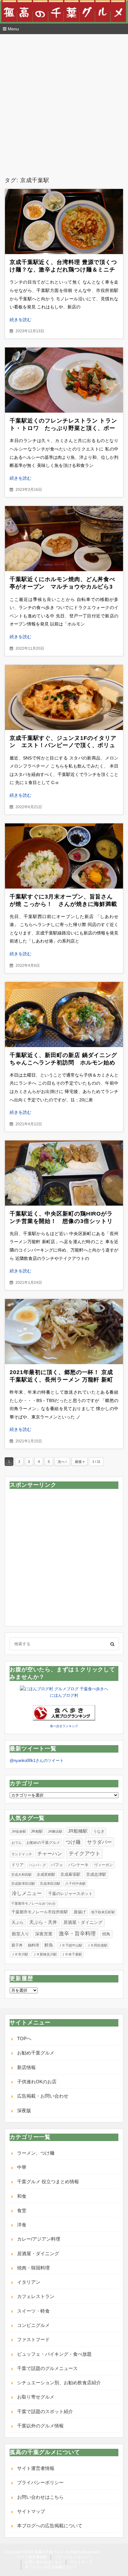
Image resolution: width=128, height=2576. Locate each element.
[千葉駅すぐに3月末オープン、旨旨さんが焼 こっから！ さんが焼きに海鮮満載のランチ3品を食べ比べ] (64, 856)
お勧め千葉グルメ (36, 2053)
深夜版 (24, 2110)
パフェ (57, 1865)
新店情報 (26, 2067)
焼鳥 (106, 1934)
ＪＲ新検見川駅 (45, 1954)
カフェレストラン (36, 2296)
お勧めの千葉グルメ (43, 1843)
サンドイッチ (22, 1854)
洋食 (22, 2225)
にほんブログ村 (64, 1695)
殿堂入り (21, 1934)
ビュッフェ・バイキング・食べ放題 (54, 2354)
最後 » (80, 1462)
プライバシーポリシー (40, 2482)
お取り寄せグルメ (36, 2397)
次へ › (62, 1462)
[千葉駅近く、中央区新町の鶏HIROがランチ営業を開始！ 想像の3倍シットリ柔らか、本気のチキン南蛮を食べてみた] (64, 1173)
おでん (17, 1843)
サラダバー (99, 1842)
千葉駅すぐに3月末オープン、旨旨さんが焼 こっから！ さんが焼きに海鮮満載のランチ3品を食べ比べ (63, 904)
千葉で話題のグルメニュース (47, 2368)
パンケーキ (78, 1865)
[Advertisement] (64, 110)
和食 (22, 2196)
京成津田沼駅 (50, 1884)
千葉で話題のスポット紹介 (45, 2411)
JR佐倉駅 (19, 1831)
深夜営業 (44, 1934)
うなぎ (99, 1831)
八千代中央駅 (75, 1884)
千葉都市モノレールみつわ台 (33, 1903)
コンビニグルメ (33, 2325)
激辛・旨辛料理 (77, 1933)
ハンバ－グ (37, 1865)
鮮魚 (49, 1945)
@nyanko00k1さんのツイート (37, 1761)
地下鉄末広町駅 (103, 1912)
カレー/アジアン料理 (39, 2239)
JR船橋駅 (78, 1831)
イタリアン (29, 2282)
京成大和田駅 (21, 1875)
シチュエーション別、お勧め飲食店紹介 (59, 2383)
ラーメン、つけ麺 (36, 2153)
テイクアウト (85, 1854)
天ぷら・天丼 (43, 1922)
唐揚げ (80, 1912)
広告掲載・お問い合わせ (43, 2096)
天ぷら (18, 1922)
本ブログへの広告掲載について (50, 2526)
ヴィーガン (103, 1865)
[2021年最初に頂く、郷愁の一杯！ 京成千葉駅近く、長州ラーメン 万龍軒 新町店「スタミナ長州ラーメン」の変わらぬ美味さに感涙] (64, 1332)
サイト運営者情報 (36, 2468)
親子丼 (17, 1945)
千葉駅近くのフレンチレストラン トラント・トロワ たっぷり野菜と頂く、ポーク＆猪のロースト (63, 428)
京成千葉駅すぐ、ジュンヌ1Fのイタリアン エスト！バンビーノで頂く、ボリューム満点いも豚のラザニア (63, 746)
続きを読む (21, 320)
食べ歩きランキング (64, 1726)
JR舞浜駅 (55, 1831)
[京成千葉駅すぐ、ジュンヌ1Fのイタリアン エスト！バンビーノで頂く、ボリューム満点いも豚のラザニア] (64, 697)
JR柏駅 (37, 1831)
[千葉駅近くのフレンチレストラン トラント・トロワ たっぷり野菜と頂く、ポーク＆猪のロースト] (64, 380)
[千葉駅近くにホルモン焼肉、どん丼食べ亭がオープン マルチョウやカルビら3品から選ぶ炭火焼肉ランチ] (64, 539)
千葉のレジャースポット (70, 1894)
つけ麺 (73, 1842)
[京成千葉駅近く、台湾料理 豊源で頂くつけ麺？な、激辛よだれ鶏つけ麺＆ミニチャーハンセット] (64, 222)
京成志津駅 (96, 1874)
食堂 (22, 2210)
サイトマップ (31, 2511)
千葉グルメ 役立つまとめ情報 (48, 2182)
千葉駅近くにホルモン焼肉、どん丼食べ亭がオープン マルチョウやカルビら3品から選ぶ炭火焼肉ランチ (62, 587)
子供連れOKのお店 (37, 2082)
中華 (22, 2167)
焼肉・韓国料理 (33, 2268)
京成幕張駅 (70, 1874)
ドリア (18, 1865)
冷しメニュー (27, 1893)
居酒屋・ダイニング (83, 1922)
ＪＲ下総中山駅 (70, 1945)
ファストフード (33, 2339)
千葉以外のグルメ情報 (40, 2426)
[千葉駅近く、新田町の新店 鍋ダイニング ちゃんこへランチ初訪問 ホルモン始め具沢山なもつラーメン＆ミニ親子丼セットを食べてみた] (64, 1015)
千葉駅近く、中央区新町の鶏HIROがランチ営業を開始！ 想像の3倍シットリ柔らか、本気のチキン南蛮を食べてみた (62, 1221)
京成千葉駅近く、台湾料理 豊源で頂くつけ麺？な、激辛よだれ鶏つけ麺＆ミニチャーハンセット (63, 270)
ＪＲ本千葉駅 (72, 1954)
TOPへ (24, 2038)
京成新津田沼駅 (23, 1884)
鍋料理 (34, 1945)
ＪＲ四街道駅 (97, 1945)
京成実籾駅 (46, 1875)
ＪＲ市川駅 (20, 1954)
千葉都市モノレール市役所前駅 (40, 1912)
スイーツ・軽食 (33, 2311)
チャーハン (50, 1854)
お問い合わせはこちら (40, 2497)
